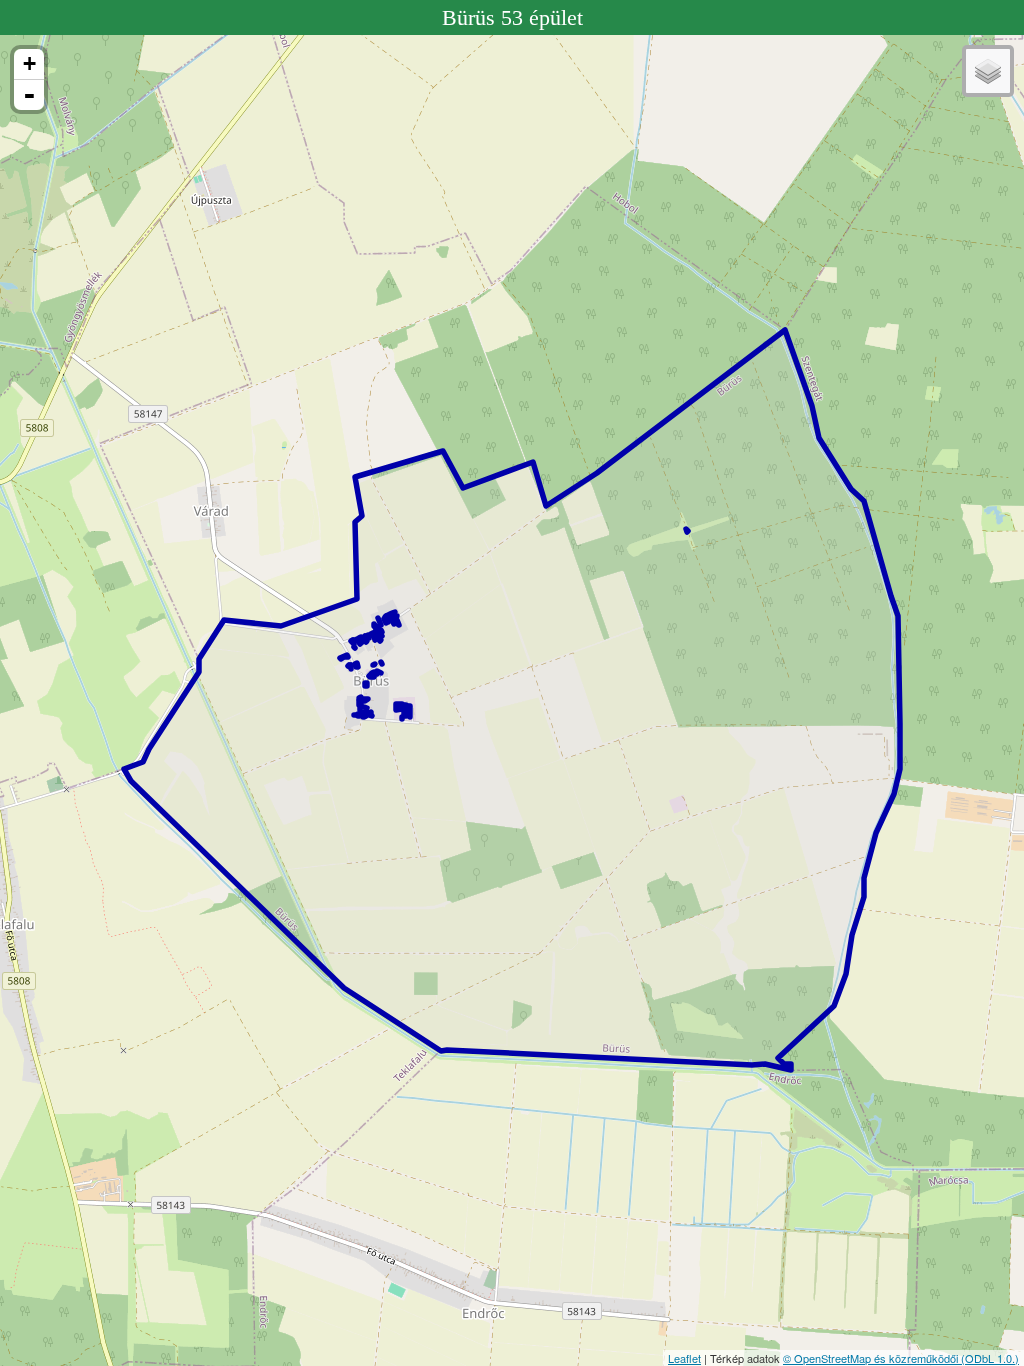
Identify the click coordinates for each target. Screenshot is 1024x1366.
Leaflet (684, 1358)
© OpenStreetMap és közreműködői (872, 1358)
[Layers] (988, 71)
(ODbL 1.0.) (990, 1358)
